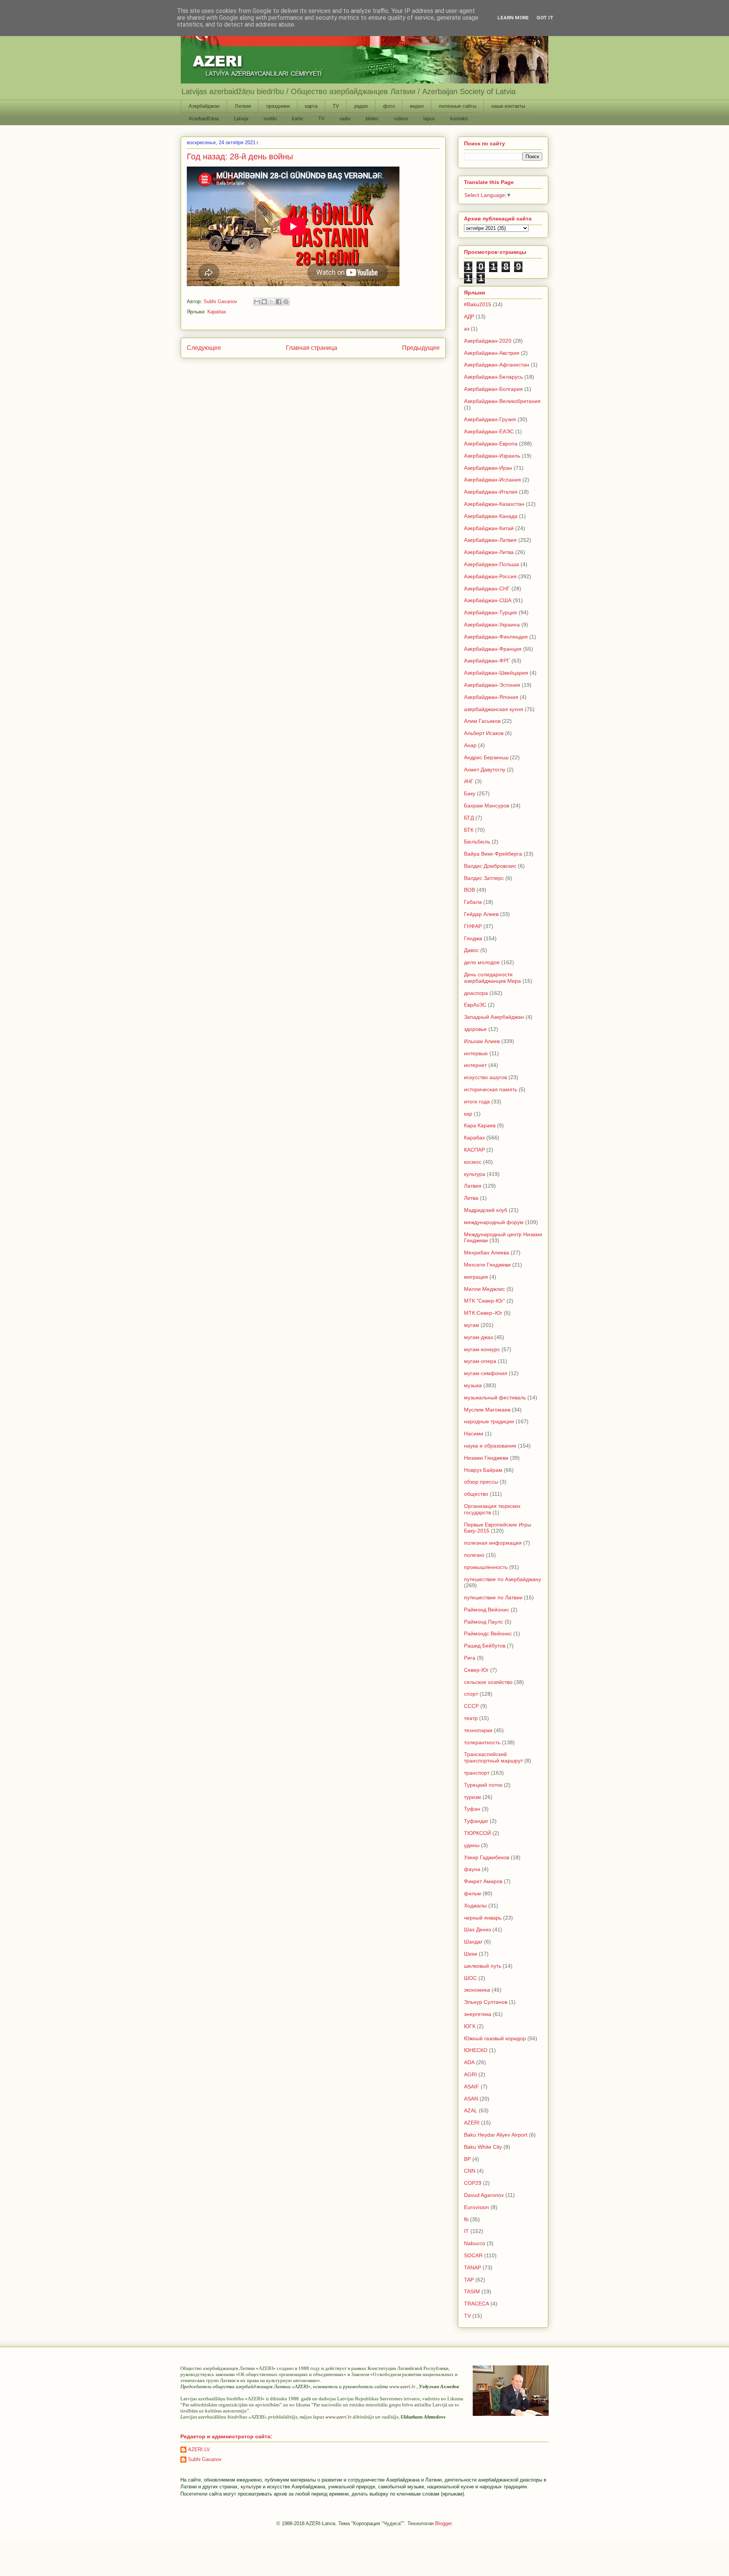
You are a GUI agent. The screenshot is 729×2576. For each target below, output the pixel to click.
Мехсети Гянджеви (487, 1265)
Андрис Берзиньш (486, 757)
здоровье (475, 1029)
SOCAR (473, 2255)
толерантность (482, 1742)
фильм (473, 1893)
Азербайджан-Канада (491, 516)
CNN (470, 2171)
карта (311, 106)
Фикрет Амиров (483, 1881)
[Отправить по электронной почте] (257, 302)
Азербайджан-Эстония (492, 685)
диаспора (476, 993)
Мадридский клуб (486, 1210)
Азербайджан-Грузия (490, 419)
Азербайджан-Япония (491, 697)
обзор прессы (481, 1482)
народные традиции (489, 1421)
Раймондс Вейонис (488, 1633)
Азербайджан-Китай (489, 528)
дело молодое (482, 962)
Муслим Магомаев (487, 1410)
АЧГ (469, 781)
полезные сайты (458, 106)
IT (466, 2231)
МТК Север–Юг (483, 1313)
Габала (473, 902)
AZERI (472, 2123)
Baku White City (483, 2147)
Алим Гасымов (482, 721)
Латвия (243, 106)
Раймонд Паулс (484, 1622)
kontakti (459, 119)
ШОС (470, 1978)
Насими (474, 1434)
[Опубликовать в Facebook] (279, 302)
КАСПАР (474, 1150)
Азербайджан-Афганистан (497, 365)
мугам (472, 1325)
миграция (476, 1277)
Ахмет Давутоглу (485, 769)
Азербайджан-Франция (493, 649)
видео (417, 106)
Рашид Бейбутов (485, 1646)
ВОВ (469, 890)
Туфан (472, 1809)
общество (476, 1494)
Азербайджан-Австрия (492, 353)
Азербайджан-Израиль (492, 456)
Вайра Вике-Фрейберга (493, 854)
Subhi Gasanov (205, 2459)
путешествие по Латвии (493, 1597)
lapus (429, 119)
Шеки (471, 1954)
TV (336, 106)
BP (467, 2159)
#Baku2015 (478, 304)
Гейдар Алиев (481, 914)
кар (468, 1114)
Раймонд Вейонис (487, 1610)
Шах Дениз (477, 1929)
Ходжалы (475, 1906)
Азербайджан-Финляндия (496, 637)
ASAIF (472, 2087)
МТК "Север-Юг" (484, 1301)
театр (471, 1718)
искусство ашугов (485, 1077)
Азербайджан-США (488, 600)
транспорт (477, 1773)
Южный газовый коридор (495, 2038)
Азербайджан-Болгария (493, 389)
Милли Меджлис (484, 1289)
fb (466, 2219)
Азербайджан (204, 106)
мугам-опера (480, 1361)
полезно (474, 1555)
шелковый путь (483, 1966)
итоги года (477, 1102)
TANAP (473, 2268)
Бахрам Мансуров (487, 806)
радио (361, 106)
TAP (469, 2280)
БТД (469, 818)
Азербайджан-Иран (488, 468)
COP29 (473, 2183)
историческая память (491, 1089)
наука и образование (490, 1446)
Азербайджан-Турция (491, 612)
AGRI (470, 2074)
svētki (270, 119)
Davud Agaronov (484, 2195)
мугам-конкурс (482, 1349)
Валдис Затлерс (484, 878)
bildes (372, 119)
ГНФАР (473, 926)
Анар (470, 745)
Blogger (443, 2523)
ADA (469, 2062)
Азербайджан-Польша (492, 564)
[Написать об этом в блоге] (264, 302)
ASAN (471, 2099)
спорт (471, 1694)
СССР (471, 1706)
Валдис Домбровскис (490, 866)
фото (389, 106)
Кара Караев (480, 1125)
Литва (471, 1198)
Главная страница (312, 348)
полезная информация (493, 1543)
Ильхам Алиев (482, 1041)
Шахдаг (473, 1942)
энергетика (478, 2014)
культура (475, 1174)
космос (473, 1162)
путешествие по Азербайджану (503, 1579)
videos (401, 119)
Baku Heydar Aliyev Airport (496, 2135)
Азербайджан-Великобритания (502, 401)
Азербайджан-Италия (491, 492)
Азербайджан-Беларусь (493, 377)
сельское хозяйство (488, 1682)
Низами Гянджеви (486, 1458)
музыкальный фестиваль (495, 1397)
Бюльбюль (477, 842)
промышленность (486, 1567)
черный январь (483, 1918)
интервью (476, 1053)
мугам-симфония (486, 1373)
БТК (469, 830)
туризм (473, 1797)
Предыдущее (421, 348)
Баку (470, 793)
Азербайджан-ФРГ (487, 661)
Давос (471, 950)
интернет (475, 1065)
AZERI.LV (199, 2449)
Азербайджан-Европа (491, 444)
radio (345, 119)
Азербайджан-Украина (492, 625)
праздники (278, 106)
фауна (472, 1869)
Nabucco (475, 2243)
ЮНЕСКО (476, 2050)
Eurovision (477, 2207)
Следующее (204, 348)
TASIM (472, 2291)
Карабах (217, 312)
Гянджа (473, 938)
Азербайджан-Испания (492, 480)
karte (297, 119)
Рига (470, 1658)
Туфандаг (476, 1821)
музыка (473, 1385)
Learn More (513, 18)
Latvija (241, 119)
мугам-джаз (478, 1337)
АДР (469, 316)
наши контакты (508, 106)
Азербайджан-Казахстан (494, 504)
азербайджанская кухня (494, 709)
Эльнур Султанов (486, 2002)
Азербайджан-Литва (489, 552)
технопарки (478, 1730)
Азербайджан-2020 (488, 341)
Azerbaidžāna (204, 119)
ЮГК (470, 2026)
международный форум (494, 1222)
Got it (545, 18)
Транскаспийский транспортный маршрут (493, 1757)
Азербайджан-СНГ (487, 589)
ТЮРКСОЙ (477, 1833)
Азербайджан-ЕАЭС (489, 431)
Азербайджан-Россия (490, 576)
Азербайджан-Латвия (490, 540)
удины (472, 1845)
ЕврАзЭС (475, 1005)
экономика (477, 1990)
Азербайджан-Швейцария (496, 673)
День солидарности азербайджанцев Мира (492, 978)
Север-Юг (476, 1670)
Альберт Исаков (484, 733)
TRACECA (477, 2304)
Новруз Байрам (483, 1470)
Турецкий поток (483, 1785)
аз (467, 329)
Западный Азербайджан (494, 1017)
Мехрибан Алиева (487, 1253)
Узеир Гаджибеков (487, 1857)
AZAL (471, 2110)
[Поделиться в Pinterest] (286, 302)
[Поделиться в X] (271, 302)
